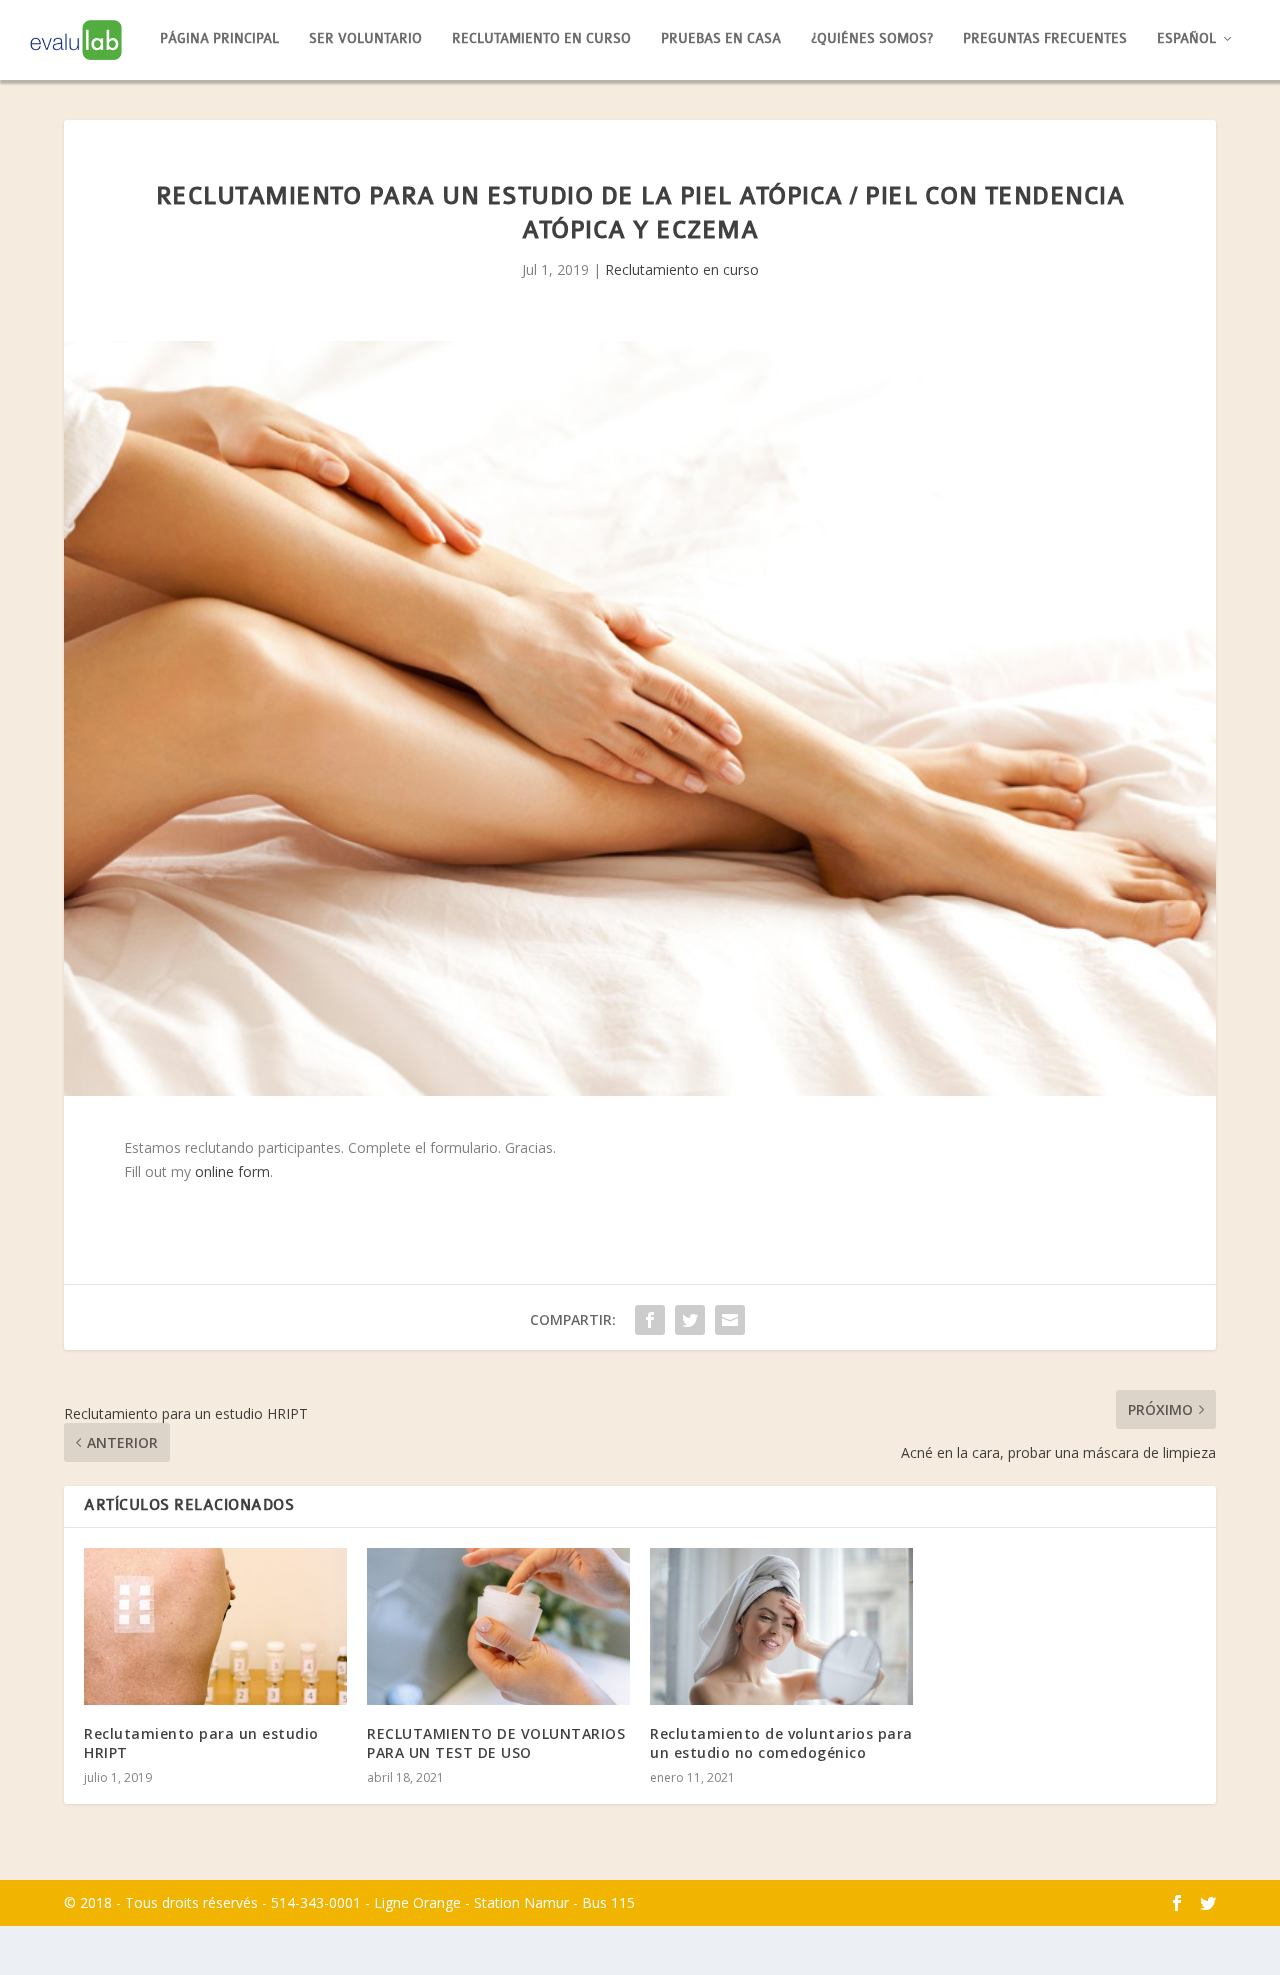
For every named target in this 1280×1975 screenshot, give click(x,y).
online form (232, 1171)
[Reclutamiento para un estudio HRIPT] (215, 1627)
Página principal (219, 38)
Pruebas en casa (721, 38)
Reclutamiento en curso (541, 38)
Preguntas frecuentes (1045, 38)
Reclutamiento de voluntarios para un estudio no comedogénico (781, 1742)
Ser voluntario (365, 38)
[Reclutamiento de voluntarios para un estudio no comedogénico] (781, 1627)
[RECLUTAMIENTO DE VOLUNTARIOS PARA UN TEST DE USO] (498, 1627)
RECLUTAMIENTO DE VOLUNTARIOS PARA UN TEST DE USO (496, 1742)
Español (1186, 38)
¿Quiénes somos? (872, 38)
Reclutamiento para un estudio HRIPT (201, 1742)
